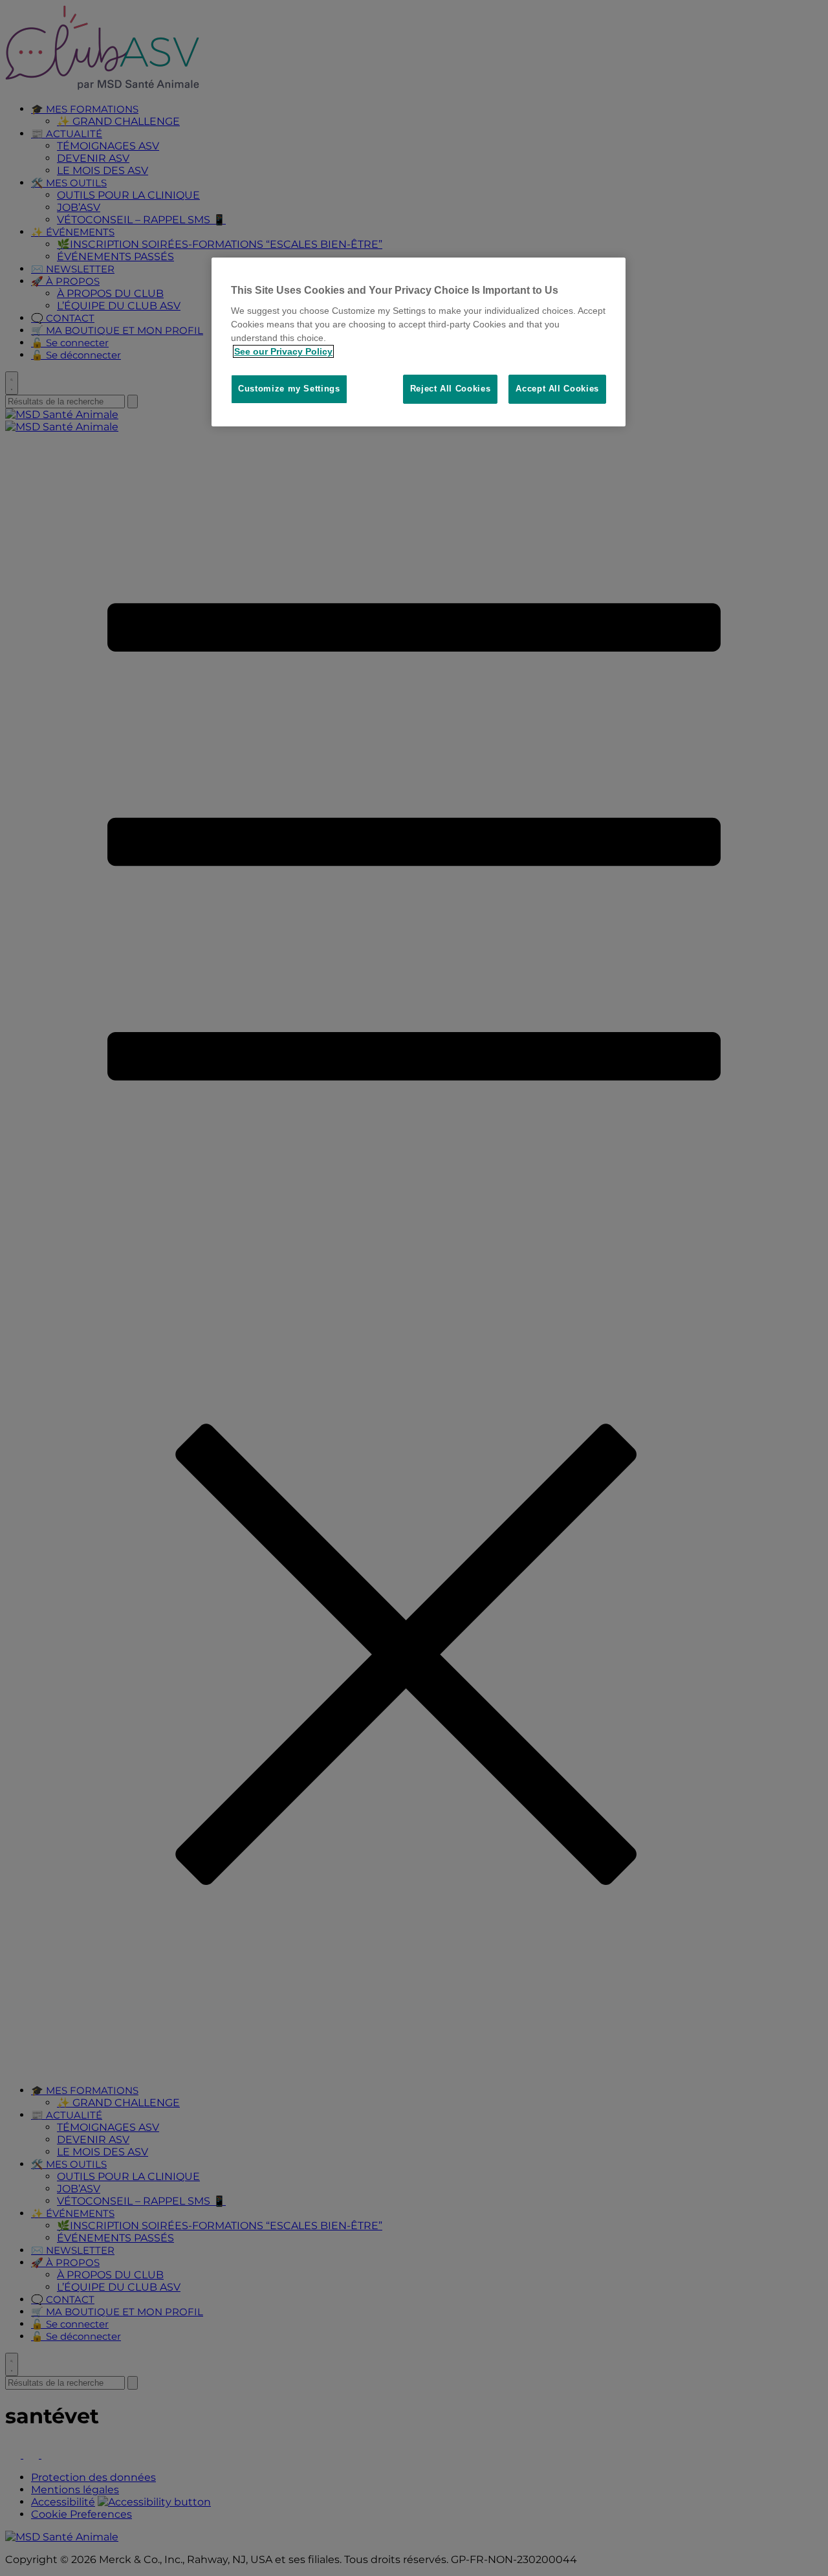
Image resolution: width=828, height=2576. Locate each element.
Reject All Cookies (451, 389)
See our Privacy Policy (283, 351)
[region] (419, 342)
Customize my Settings (289, 389)
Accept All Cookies (557, 389)
